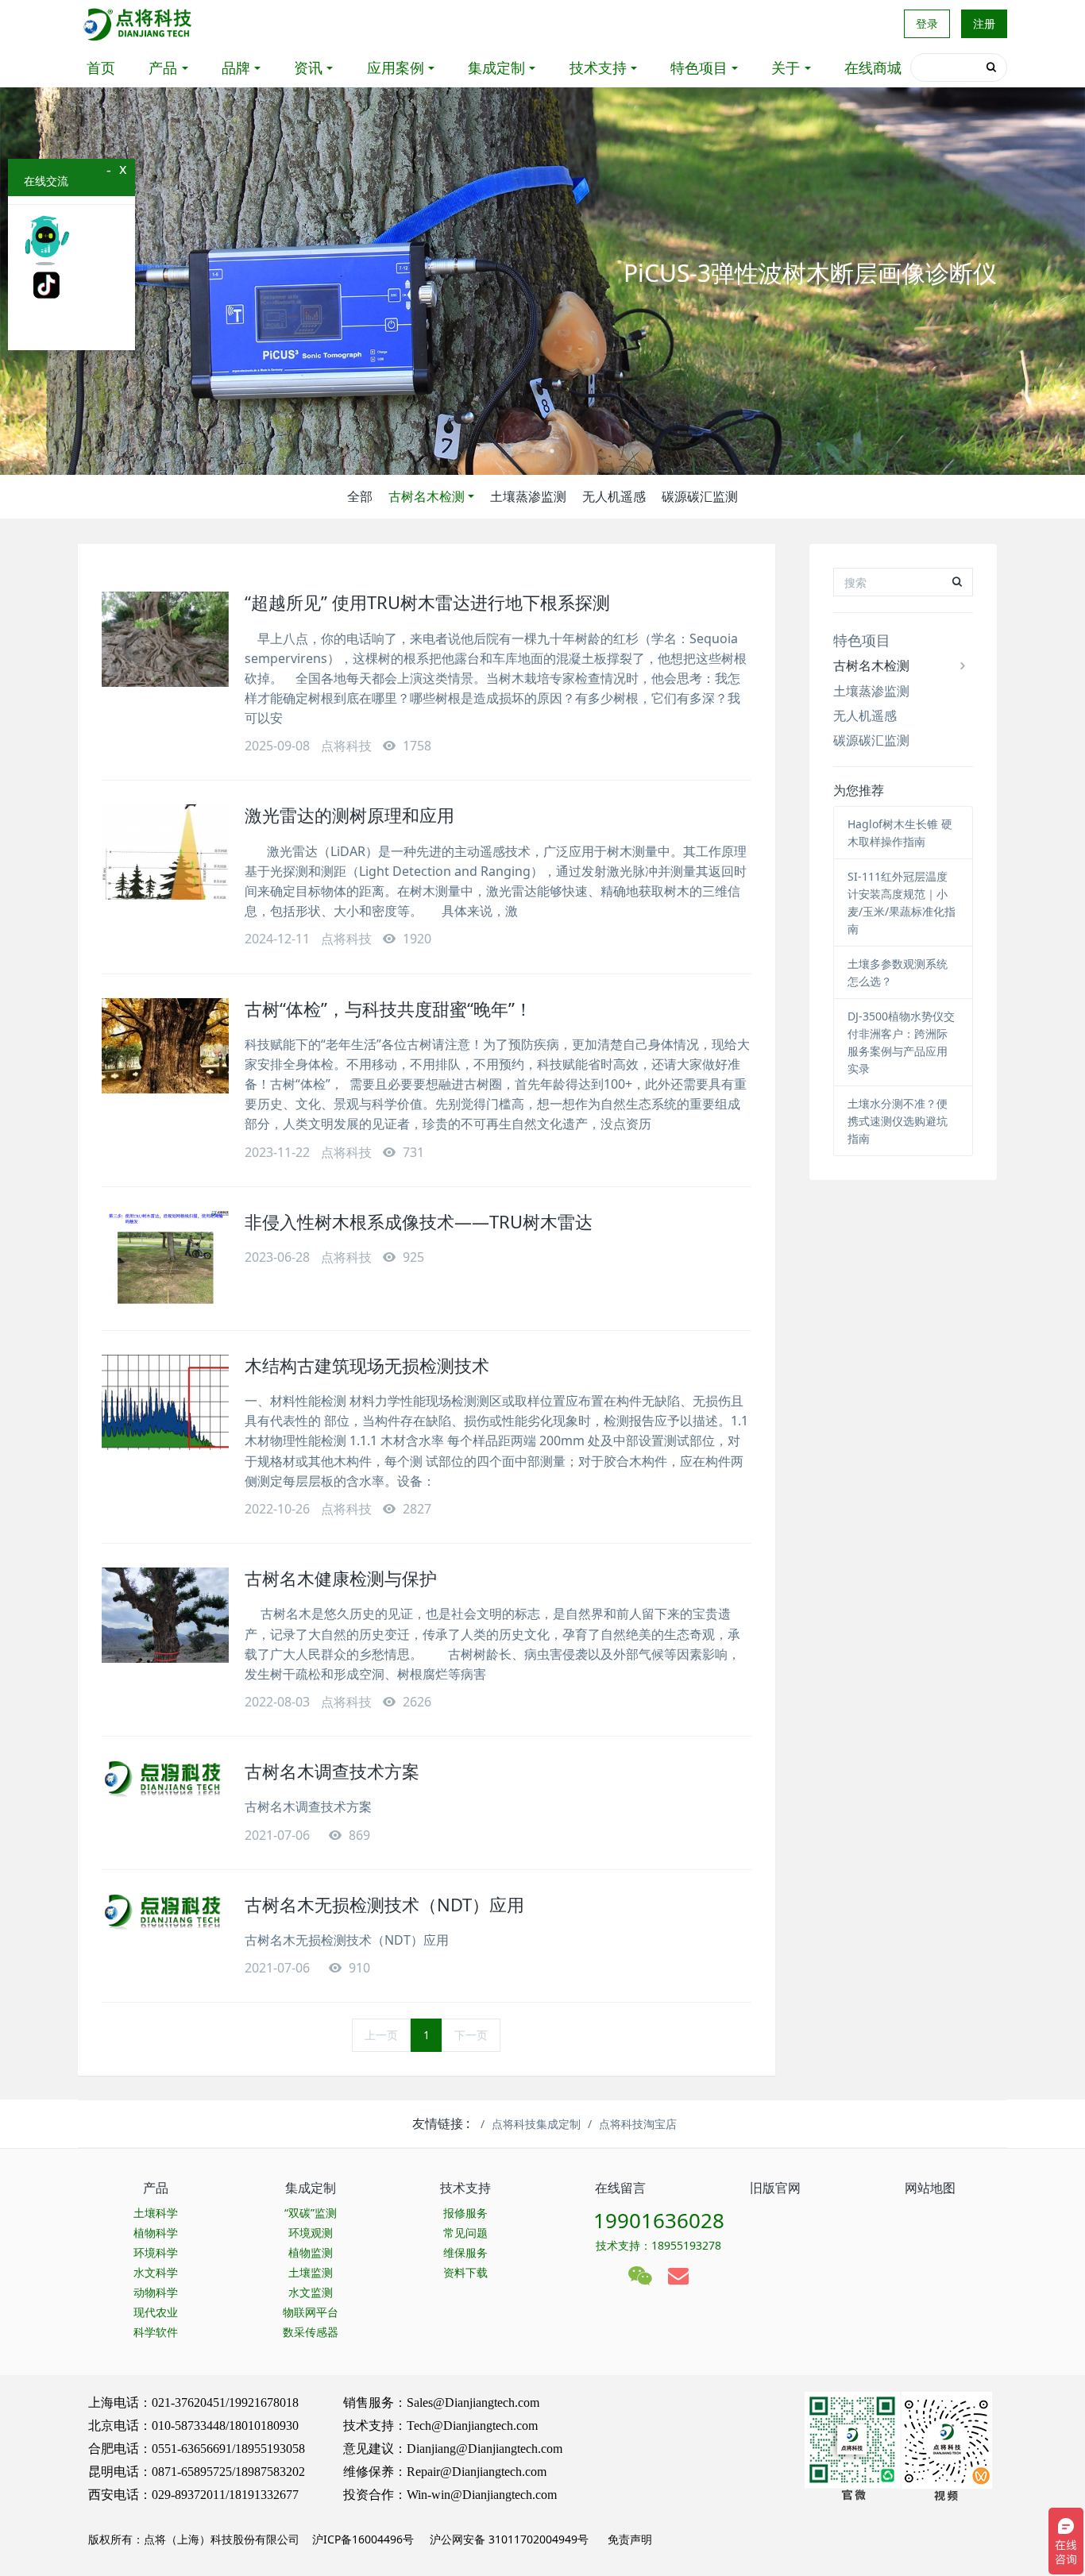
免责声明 (628, 2539)
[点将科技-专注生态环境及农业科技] (139, 24)
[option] (542, 281)
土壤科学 (156, 2213)
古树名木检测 (427, 496)
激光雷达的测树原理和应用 (349, 815)
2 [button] (552, 451)
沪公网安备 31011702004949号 (509, 2539)
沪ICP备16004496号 (363, 2539)
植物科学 (156, 2233)
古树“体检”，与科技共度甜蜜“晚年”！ (388, 1008)
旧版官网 (775, 2188)
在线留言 (620, 2188)
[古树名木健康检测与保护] (165, 1615)
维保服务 (465, 2252)
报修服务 (465, 2213)
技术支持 (598, 67)
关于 (786, 67)
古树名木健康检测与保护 (341, 1578)
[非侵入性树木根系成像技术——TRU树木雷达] (165, 1259)
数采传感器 (311, 2332)
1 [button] (533, 451)
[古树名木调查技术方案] (165, 1779)
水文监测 (311, 2292)
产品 (163, 67)
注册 (984, 23)
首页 (101, 67)
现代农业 (156, 2312)
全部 (360, 496)
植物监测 (311, 2252)
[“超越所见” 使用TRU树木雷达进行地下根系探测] (165, 639)
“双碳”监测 (311, 2213)
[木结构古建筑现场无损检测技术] (165, 1402)
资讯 (308, 67)
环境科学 (156, 2252)
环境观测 (311, 2233)
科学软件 (156, 2332)
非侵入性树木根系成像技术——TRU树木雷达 (419, 1221)
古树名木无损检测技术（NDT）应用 (384, 1904)
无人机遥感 (614, 496)
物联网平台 (311, 2312)
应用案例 (396, 67)
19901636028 (659, 2220)
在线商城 (873, 67)
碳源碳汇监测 (700, 496)
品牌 (236, 67)
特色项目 (699, 67)
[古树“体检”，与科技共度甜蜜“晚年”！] (165, 1046)
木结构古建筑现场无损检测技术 (367, 1365)
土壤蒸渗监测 (528, 496)
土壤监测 (311, 2272)
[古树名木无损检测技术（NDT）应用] (165, 1912)
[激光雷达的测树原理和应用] (165, 852)
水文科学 (156, 2272)
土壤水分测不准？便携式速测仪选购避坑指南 (898, 1121)
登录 (927, 23)
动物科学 (156, 2292)
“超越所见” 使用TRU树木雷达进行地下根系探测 (427, 602)
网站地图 (930, 2188)
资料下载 (465, 2272)
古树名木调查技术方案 (332, 1771)
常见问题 (465, 2233)
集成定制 (496, 67)
